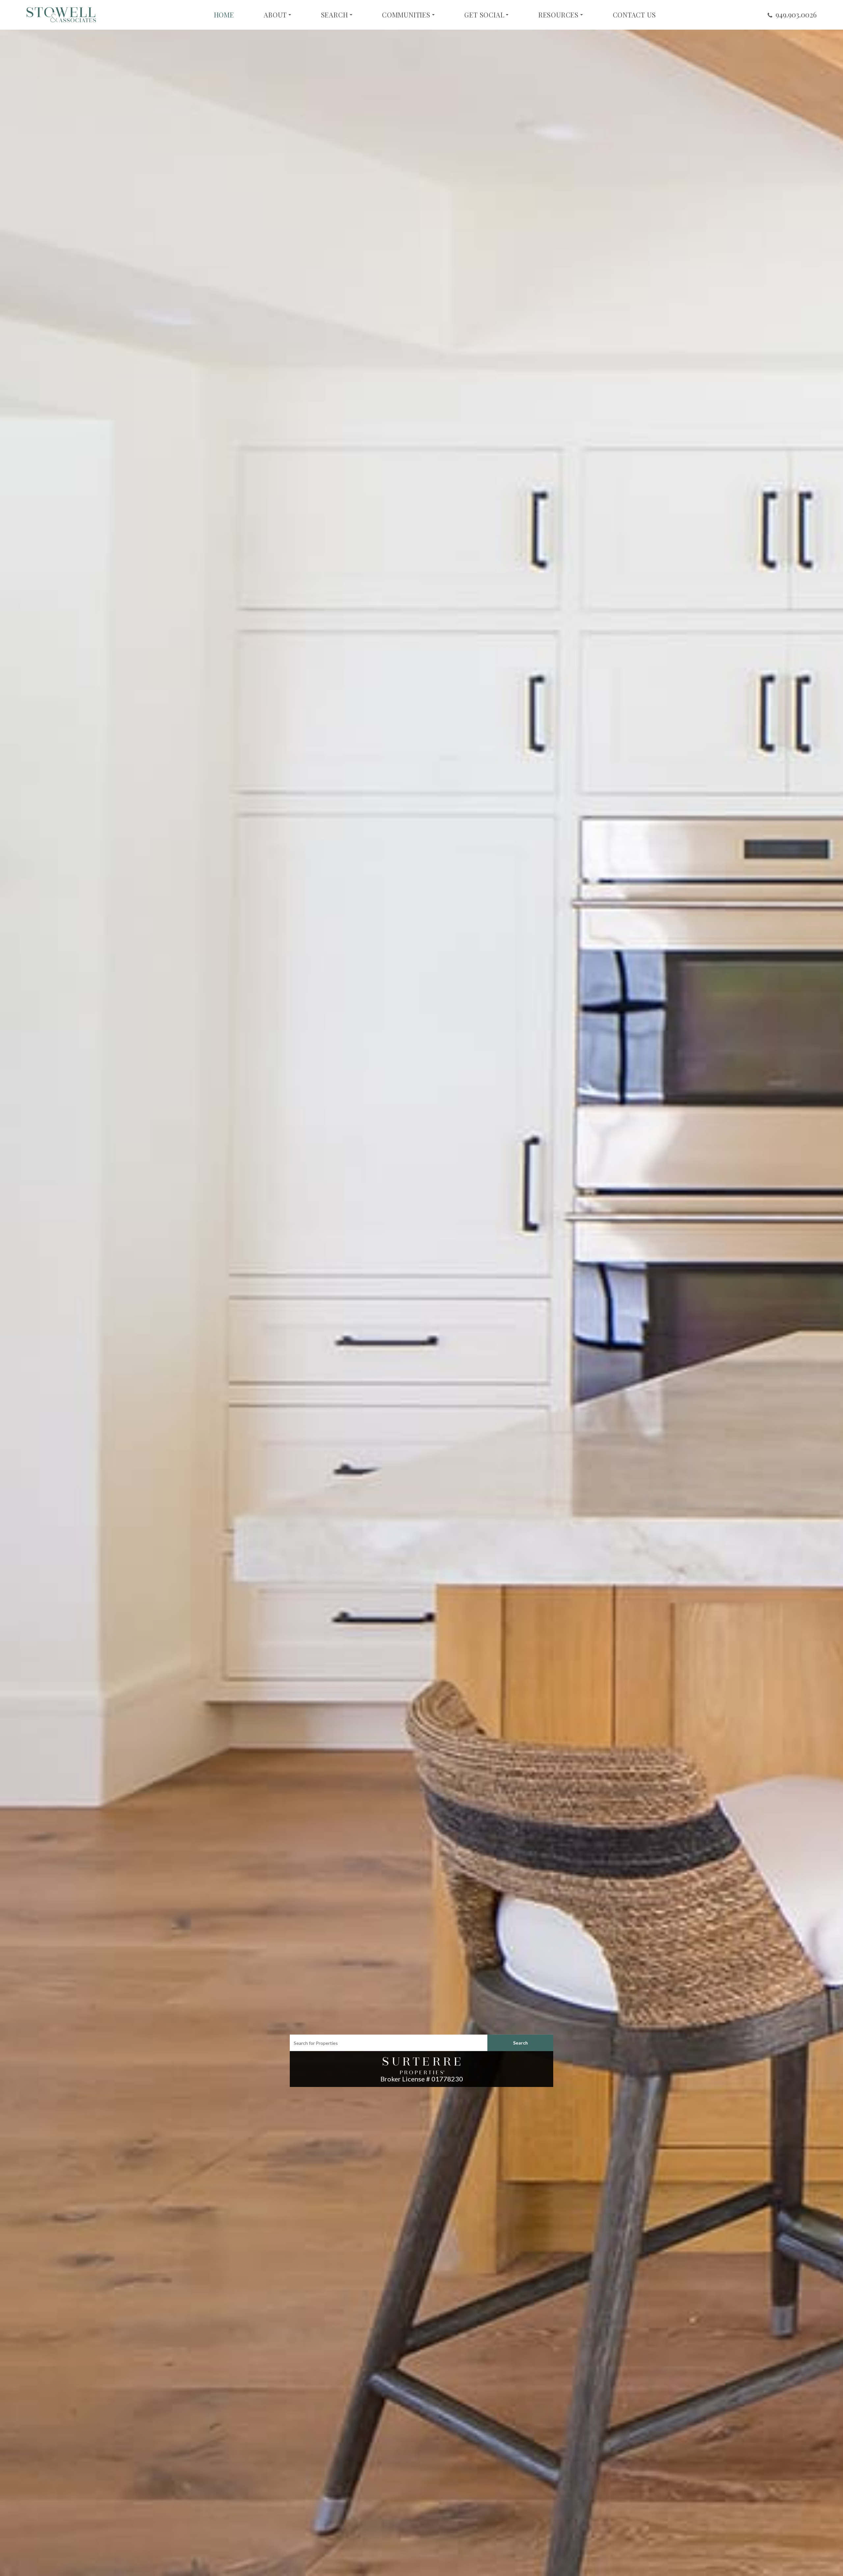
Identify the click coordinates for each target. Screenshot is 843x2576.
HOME (224, 15)
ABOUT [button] (275, 15)
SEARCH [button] (335, 15)
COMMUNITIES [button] (406, 15)
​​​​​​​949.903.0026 (796, 14)
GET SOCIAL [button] (484, 15)
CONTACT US (634, 15)
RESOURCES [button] (558, 15)
